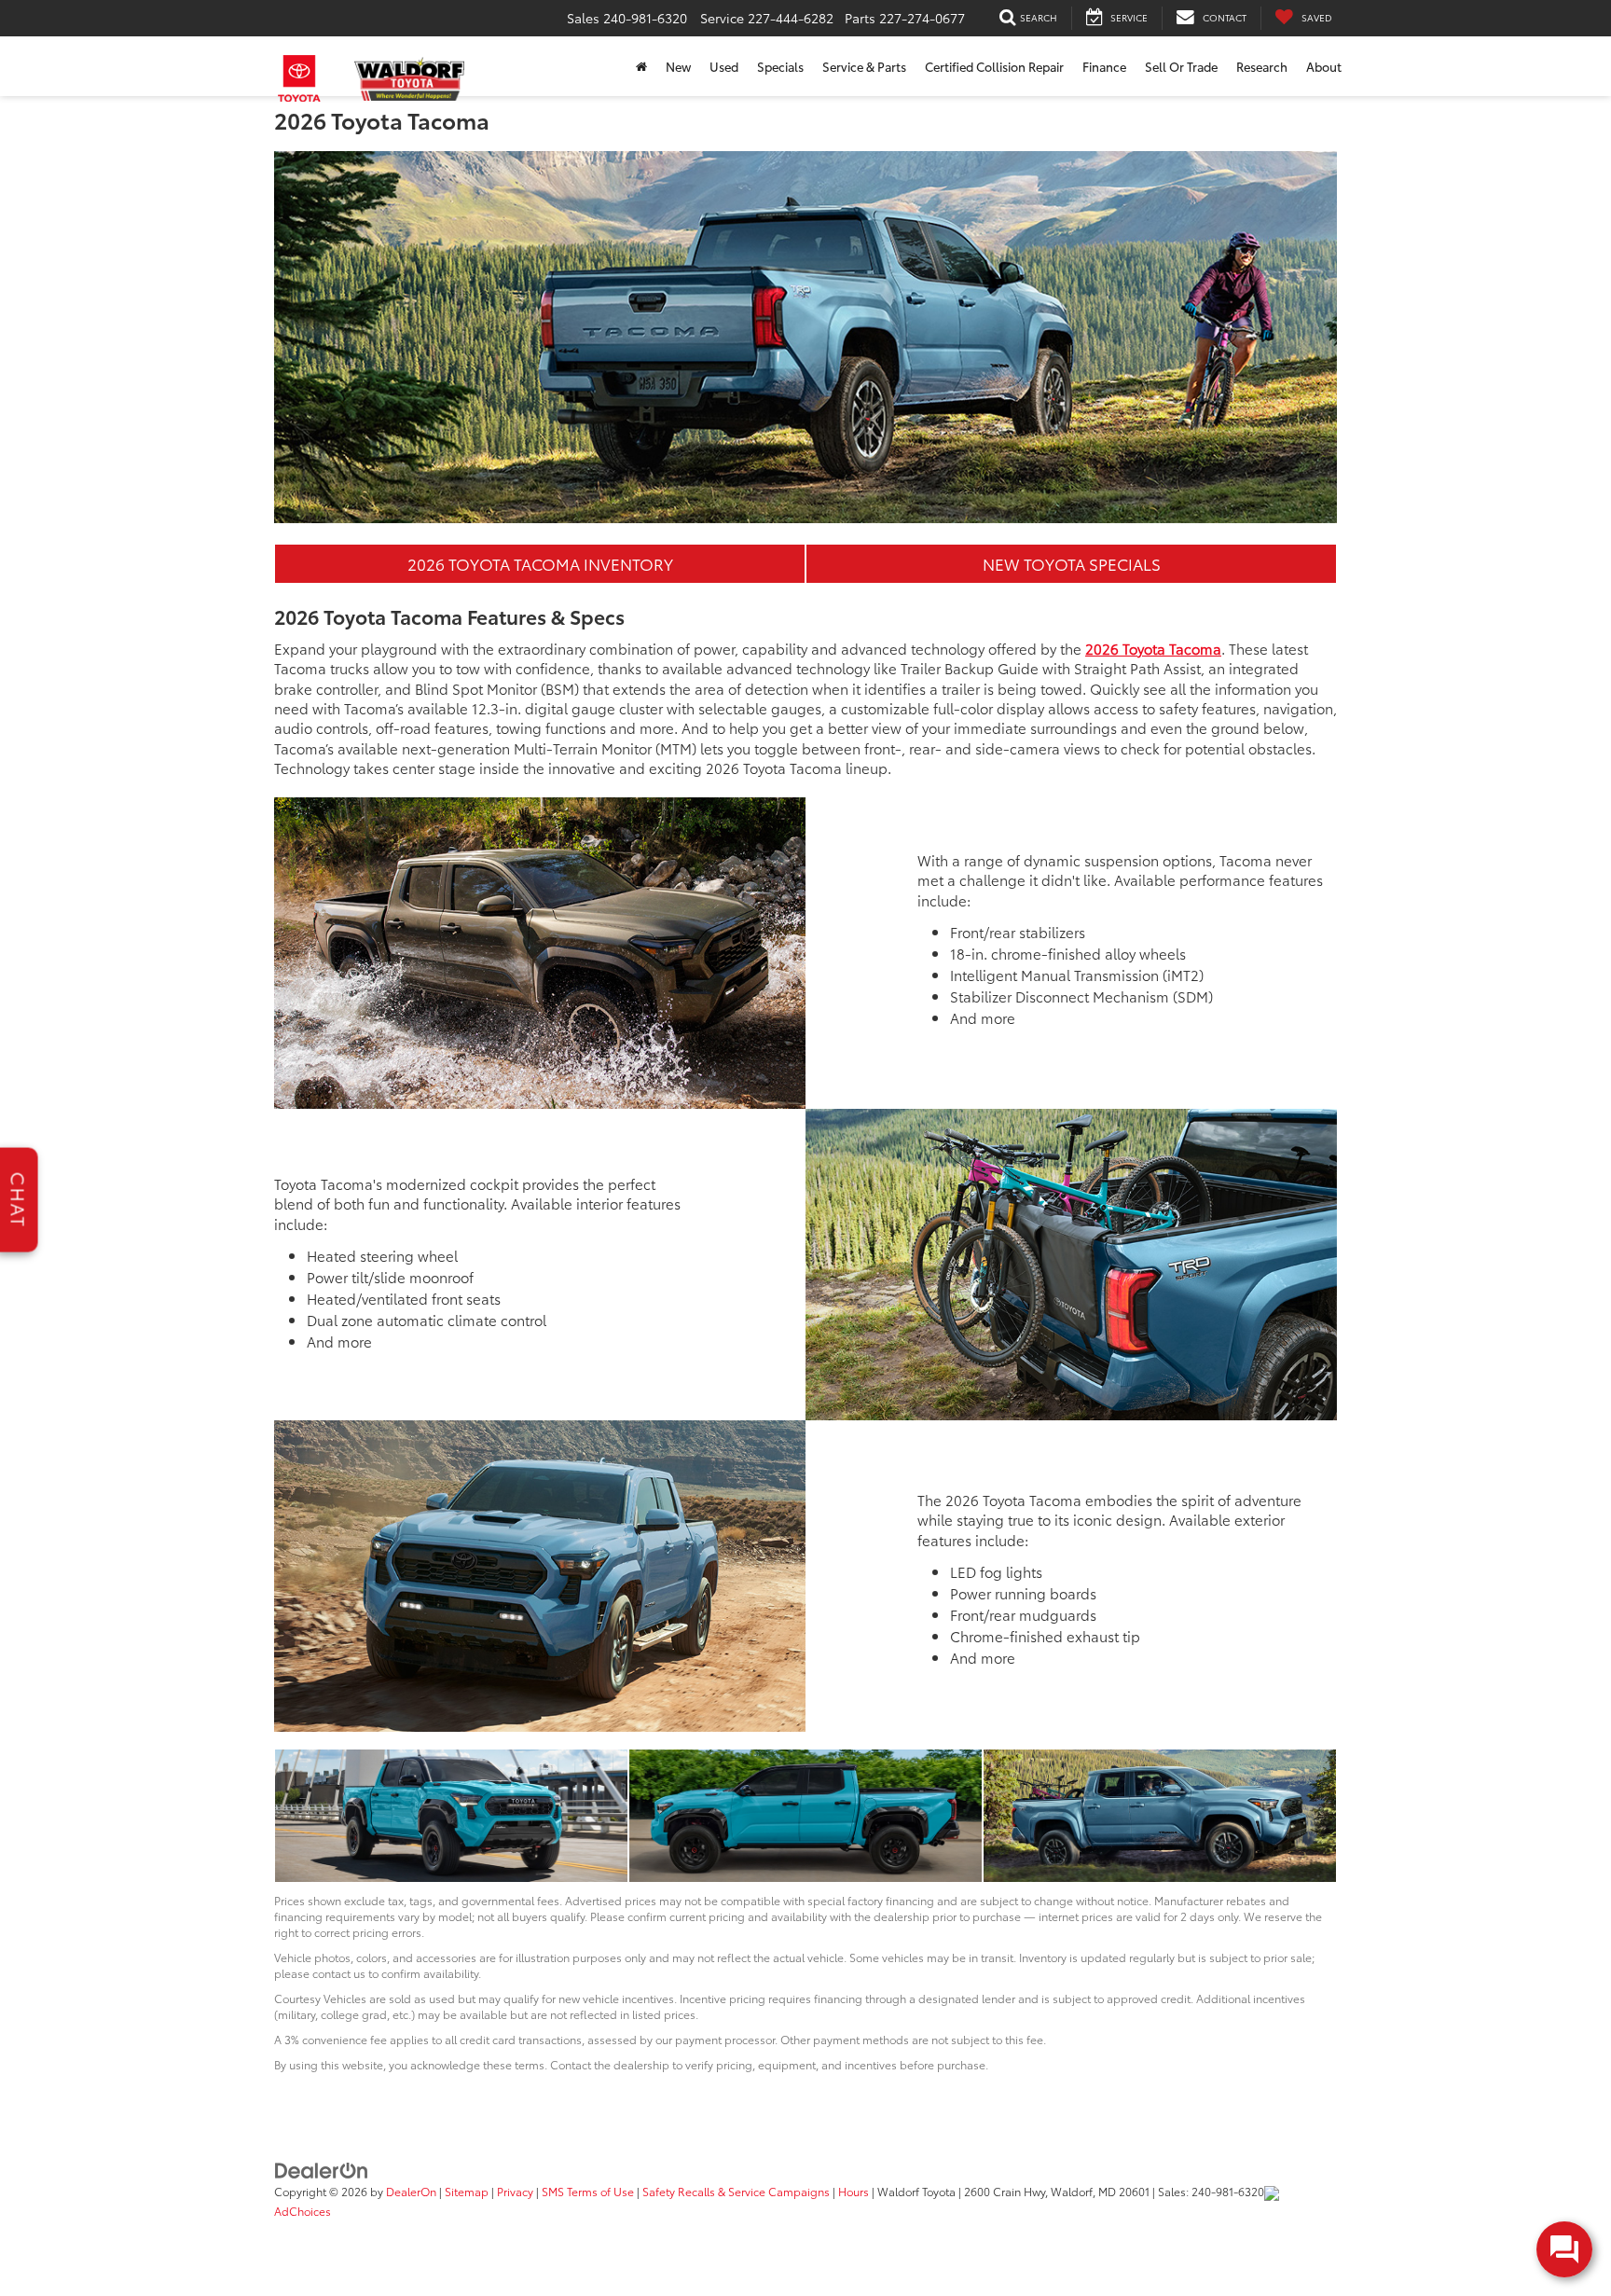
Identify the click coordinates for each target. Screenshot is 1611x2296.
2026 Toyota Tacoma (1153, 648)
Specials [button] (780, 66)
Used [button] (724, 66)
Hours (854, 2191)
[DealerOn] (322, 2169)
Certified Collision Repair (994, 66)
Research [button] (1262, 66)
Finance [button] (1104, 66)
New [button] (678, 66)
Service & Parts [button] (864, 66)
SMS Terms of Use (588, 2191)
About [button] (1324, 66)
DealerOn (411, 2191)
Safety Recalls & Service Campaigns (736, 2191)
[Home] (641, 66)
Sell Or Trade (1181, 66)
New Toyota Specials (1072, 563)
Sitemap (467, 2191)
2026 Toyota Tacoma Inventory (540, 563)
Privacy (515, 2191)
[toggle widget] (1564, 2249)
